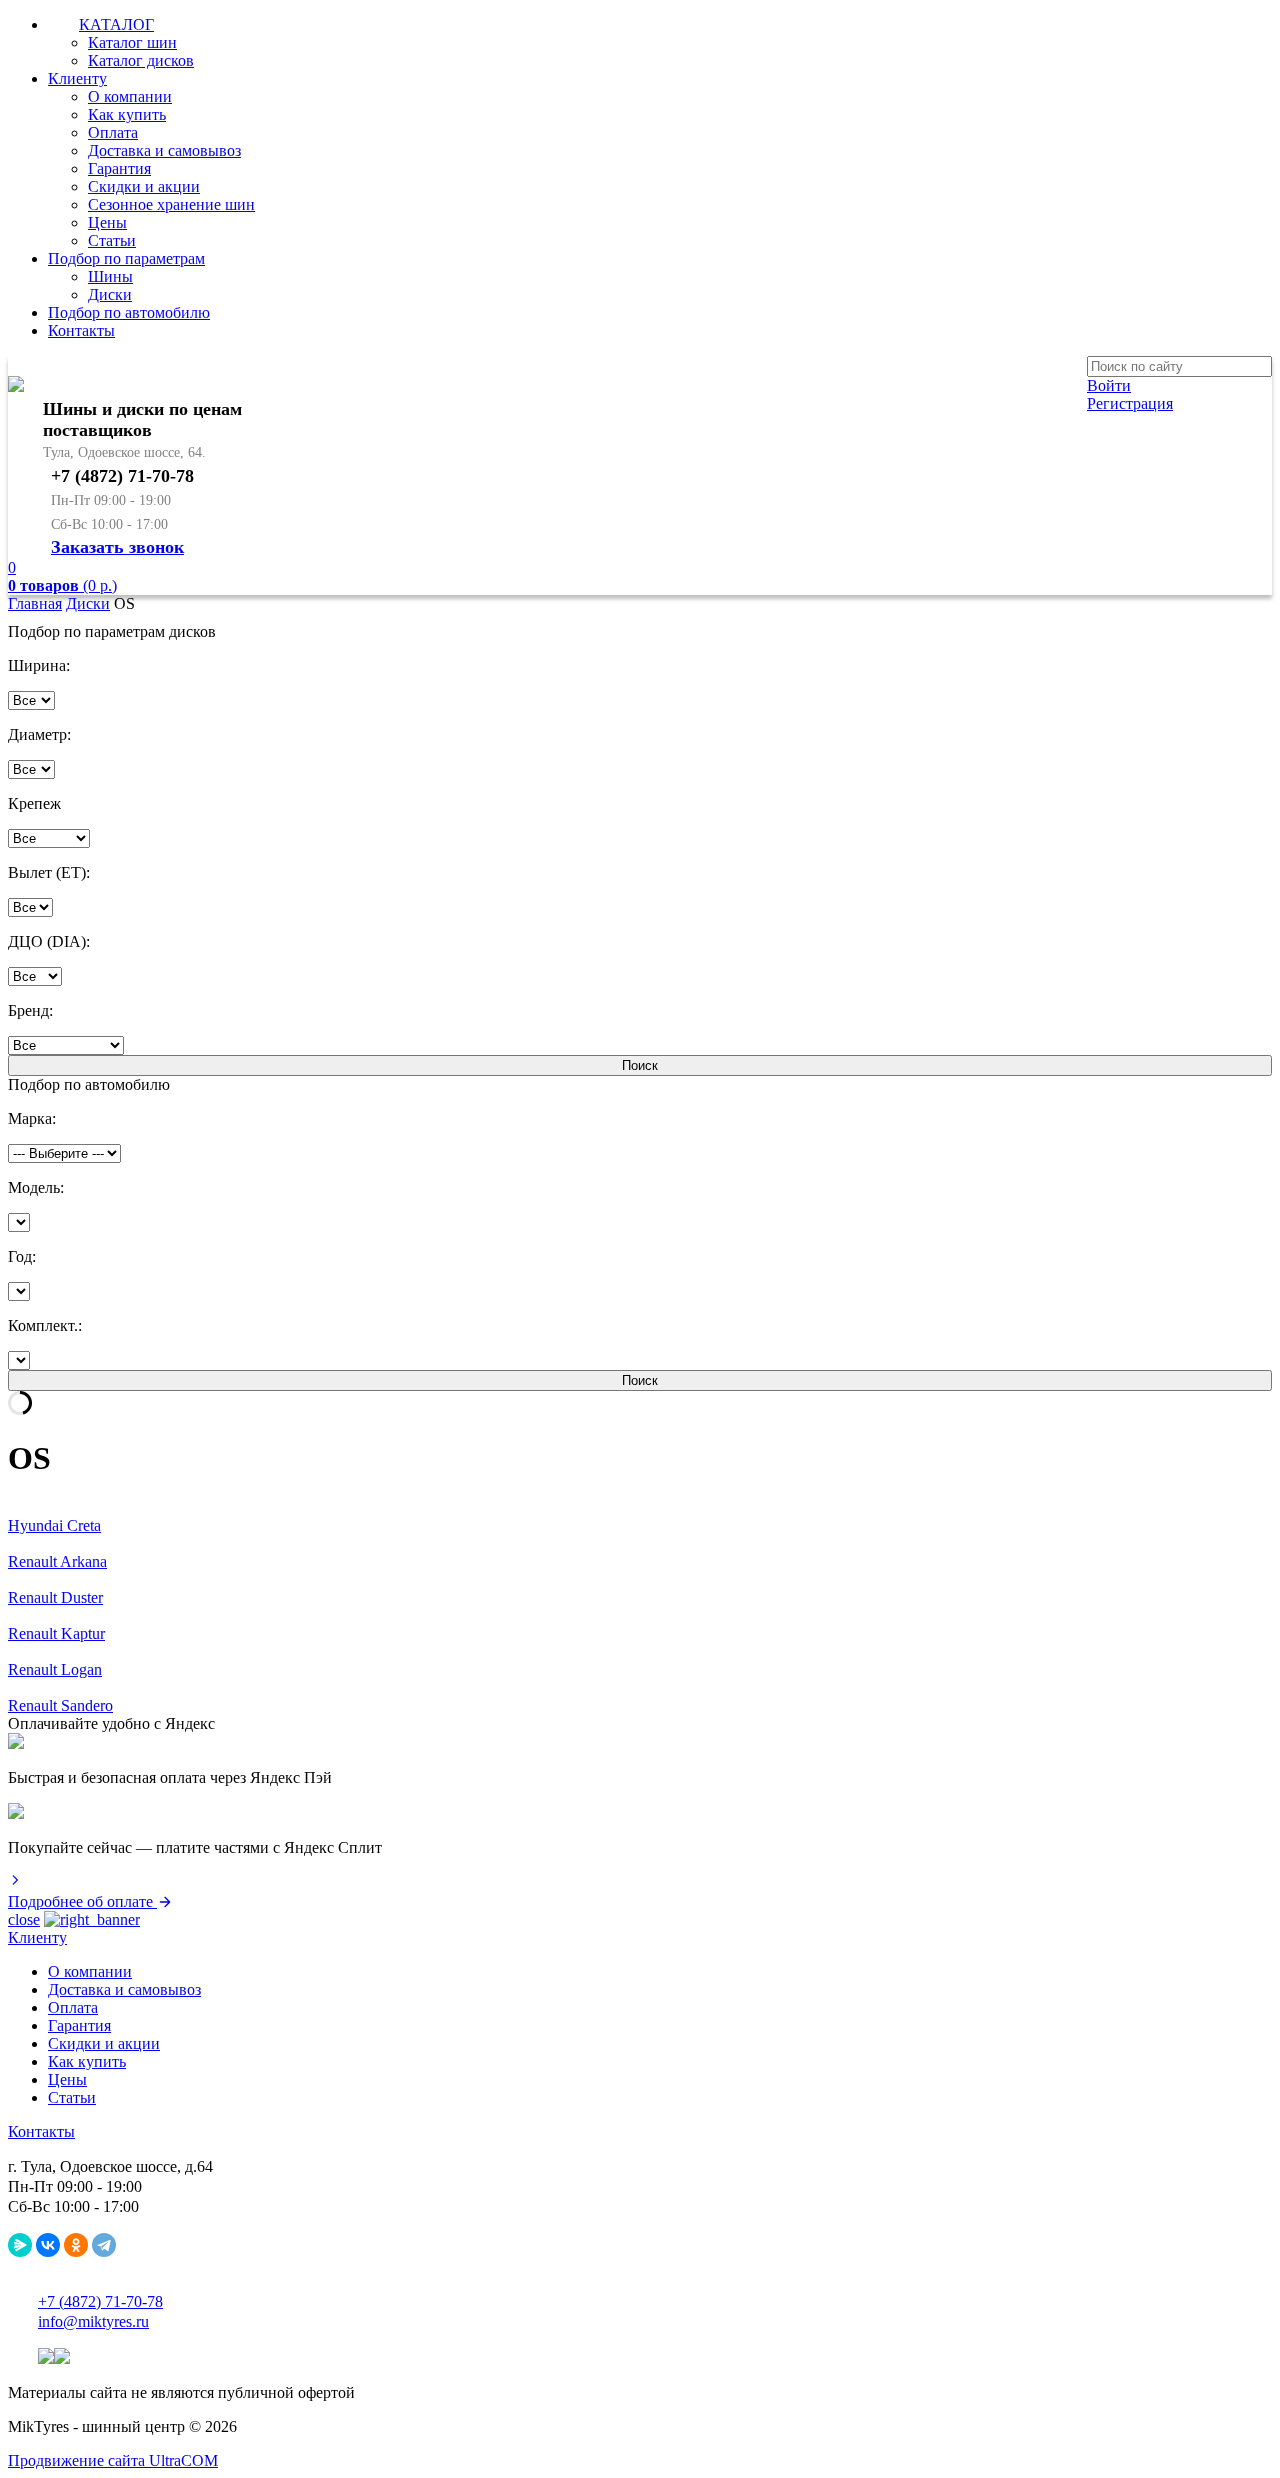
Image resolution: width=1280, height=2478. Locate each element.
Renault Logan (55, 1669)
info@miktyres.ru (93, 2321)
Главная (35, 603)
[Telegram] (104, 2245)
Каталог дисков (141, 60)
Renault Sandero (60, 1705)
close (24, 1919)
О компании (130, 96)
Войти (1109, 385)
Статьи (112, 240)
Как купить (127, 114)
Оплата (113, 132)
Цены (107, 222)
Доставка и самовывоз (164, 150)
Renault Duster (55, 1597)
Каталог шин (132, 42)
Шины (110, 276)
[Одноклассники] (76, 2245)
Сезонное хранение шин (171, 204)
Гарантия (119, 168)
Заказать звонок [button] (117, 547)
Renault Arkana (57, 1561)
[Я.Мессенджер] (20, 2245)
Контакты (81, 330)
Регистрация (1130, 403)
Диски (110, 294)
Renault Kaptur (56, 1633)
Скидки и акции (144, 186)
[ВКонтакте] (48, 2245)
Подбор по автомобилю (129, 312)
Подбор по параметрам (126, 258)
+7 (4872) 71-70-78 (100, 2301)
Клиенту (77, 78)
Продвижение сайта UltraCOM (113, 2460)
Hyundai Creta (54, 1525)
